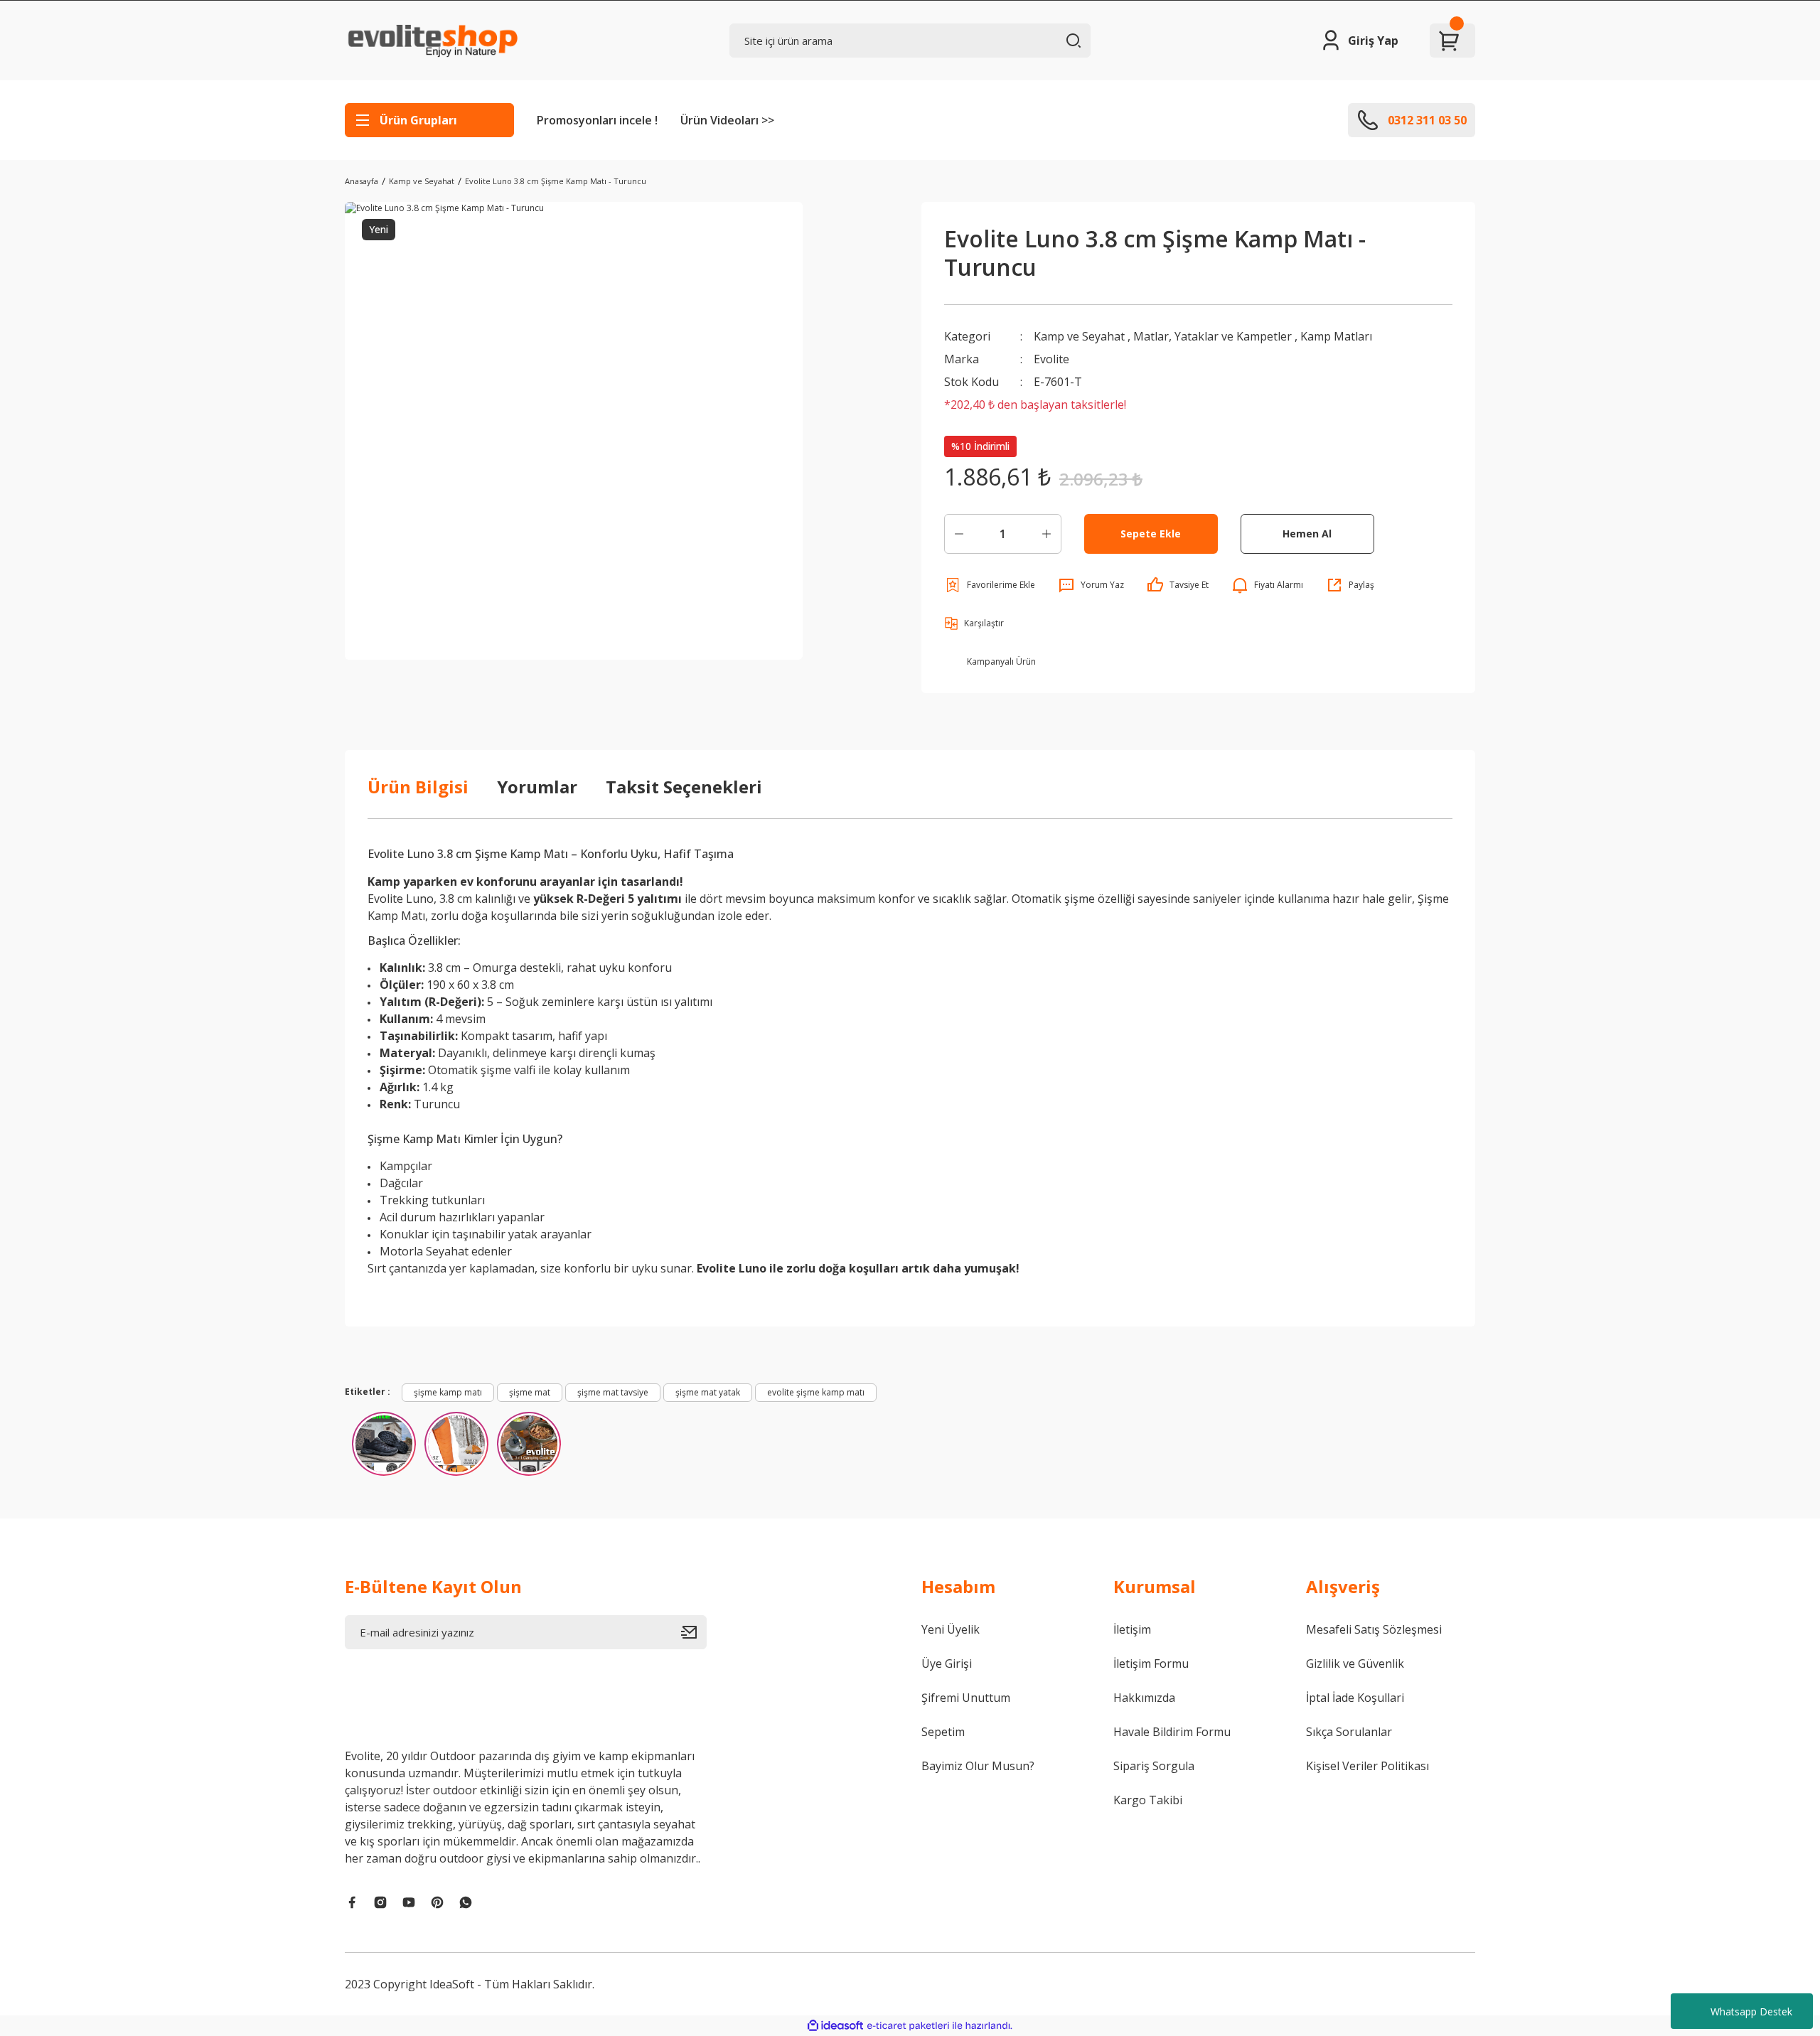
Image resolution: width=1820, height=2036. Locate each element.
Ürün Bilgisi (418, 787)
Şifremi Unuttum (966, 1698)
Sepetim (943, 1732)
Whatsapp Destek (1751, 2011)
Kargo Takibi (1148, 1800)
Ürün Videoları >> (727, 120)
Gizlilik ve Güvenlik (1355, 1663)
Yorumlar (537, 787)
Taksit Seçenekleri (684, 787)
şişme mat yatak (708, 1392)
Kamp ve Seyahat (1079, 336)
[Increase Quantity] (1046, 534)
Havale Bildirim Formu (1172, 1732)
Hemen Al (1307, 534)
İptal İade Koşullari (1355, 1698)
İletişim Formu (1151, 1663)
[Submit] (694, 1632)
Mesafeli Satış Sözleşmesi (1374, 1629)
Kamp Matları (1336, 336)
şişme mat (530, 1392)
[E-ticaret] (908, 2026)
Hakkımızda (1144, 1698)
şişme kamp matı (448, 1392)
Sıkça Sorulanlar (1349, 1732)
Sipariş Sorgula (1154, 1766)
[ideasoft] (835, 2026)
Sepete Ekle (1151, 534)
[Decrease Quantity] (959, 534)
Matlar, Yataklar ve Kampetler (1213, 336)
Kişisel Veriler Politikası (1367, 1766)
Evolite (1051, 359)
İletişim (1132, 1629)
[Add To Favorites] (990, 585)
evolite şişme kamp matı (816, 1392)
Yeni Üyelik (951, 1629)
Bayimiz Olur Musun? (978, 1766)
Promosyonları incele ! (597, 120)
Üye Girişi (947, 1663)
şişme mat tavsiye (613, 1392)
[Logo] (431, 41)
